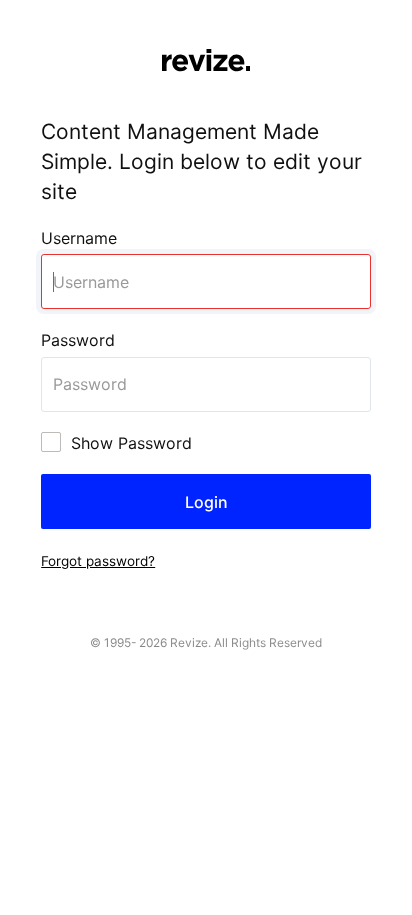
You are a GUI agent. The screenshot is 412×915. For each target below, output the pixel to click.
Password (78, 340)
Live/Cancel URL (62, 11)
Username (79, 238)
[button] (98, 560)
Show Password (131, 443)
